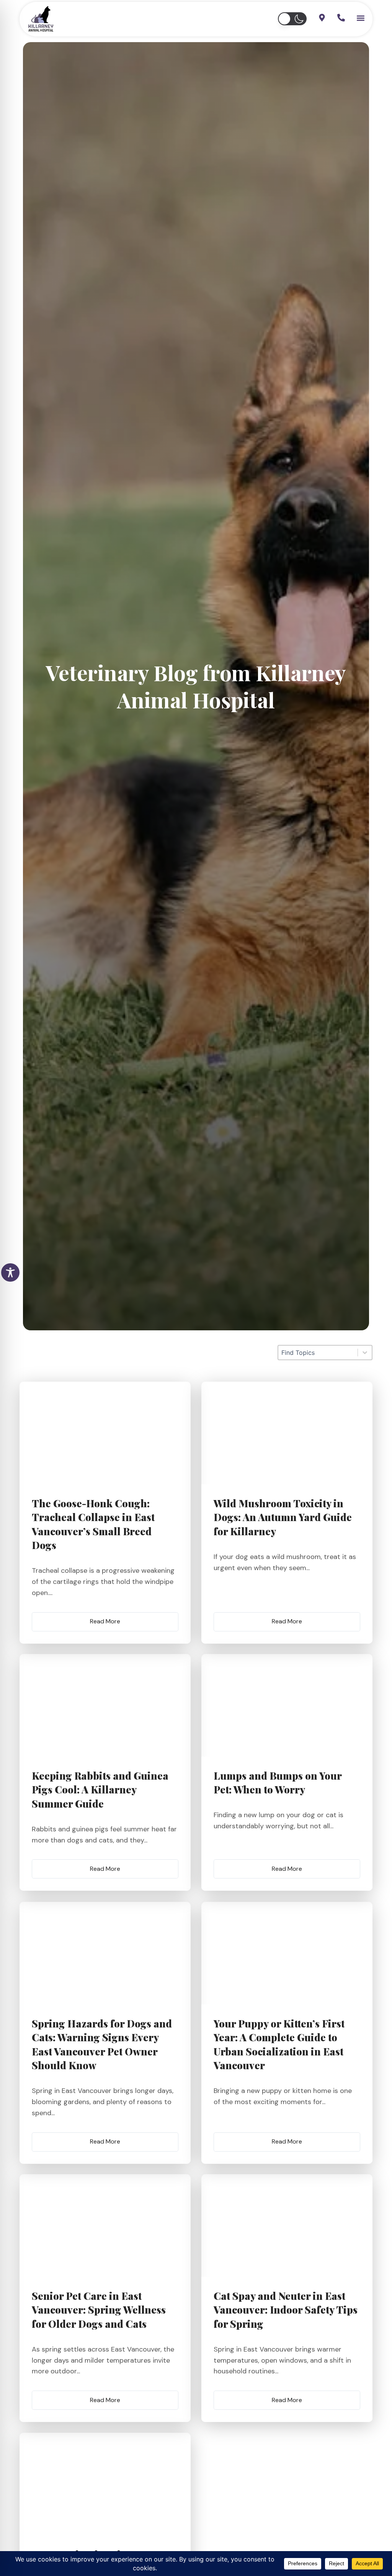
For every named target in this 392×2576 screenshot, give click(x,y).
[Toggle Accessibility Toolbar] (10, 1272)
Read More (105, 1621)
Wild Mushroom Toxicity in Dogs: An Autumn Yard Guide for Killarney (283, 1517)
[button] (292, 19)
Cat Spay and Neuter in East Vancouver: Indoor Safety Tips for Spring (286, 2310)
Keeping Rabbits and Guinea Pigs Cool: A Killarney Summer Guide (100, 1790)
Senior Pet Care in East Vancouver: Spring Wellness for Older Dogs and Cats (99, 2310)
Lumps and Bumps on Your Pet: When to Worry (278, 1783)
